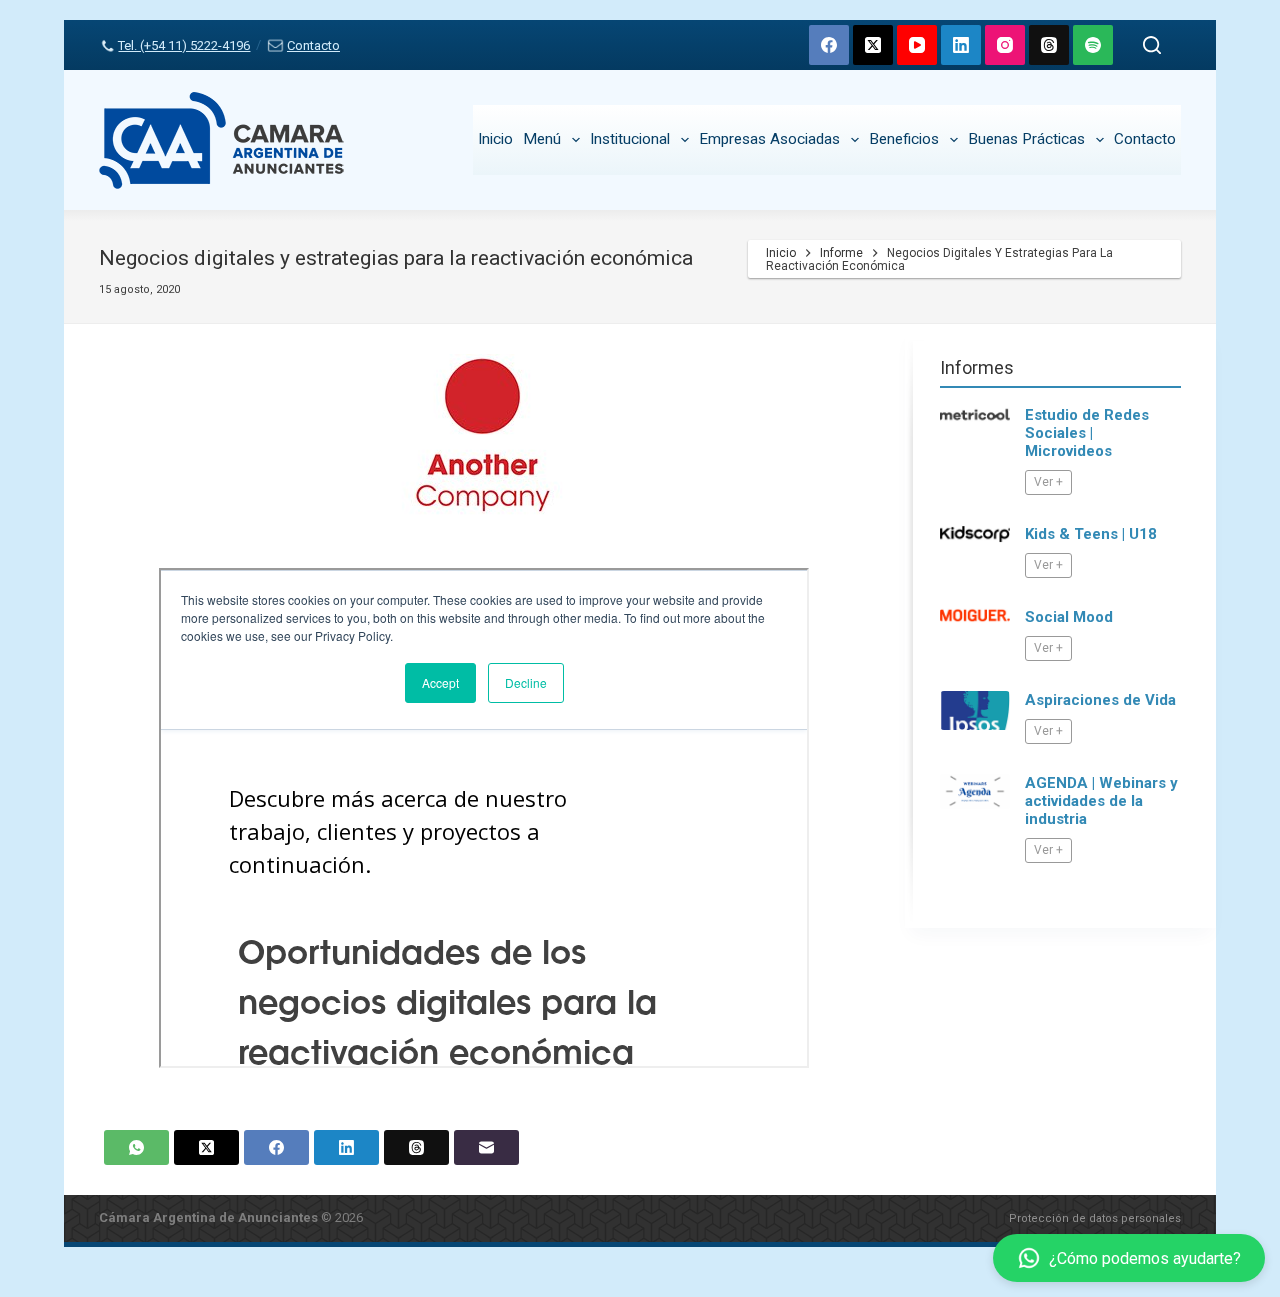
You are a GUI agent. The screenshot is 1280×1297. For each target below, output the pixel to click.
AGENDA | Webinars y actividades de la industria (1101, 801)
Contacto (313, 45)
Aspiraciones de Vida (1100, 700)
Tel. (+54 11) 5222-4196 (184, 45)
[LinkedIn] (961, 45)
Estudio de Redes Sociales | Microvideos (1087, 433)
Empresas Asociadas (769, 139)
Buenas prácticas (1026, 139)
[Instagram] (1005, 45)
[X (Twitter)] (873, 45)
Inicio (495, 139)
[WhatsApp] (136, 1147)
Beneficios (904, 139)
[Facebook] (829, 45)
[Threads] (1049, 45)
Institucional (630, 139)
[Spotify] (1093, 45)
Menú (542, 139)
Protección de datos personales (1095, 1218)
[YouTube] (917, 45)
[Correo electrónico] (486, 1147)
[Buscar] (1152, 45)
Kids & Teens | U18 (1091, 534)
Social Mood (1069, 617)
